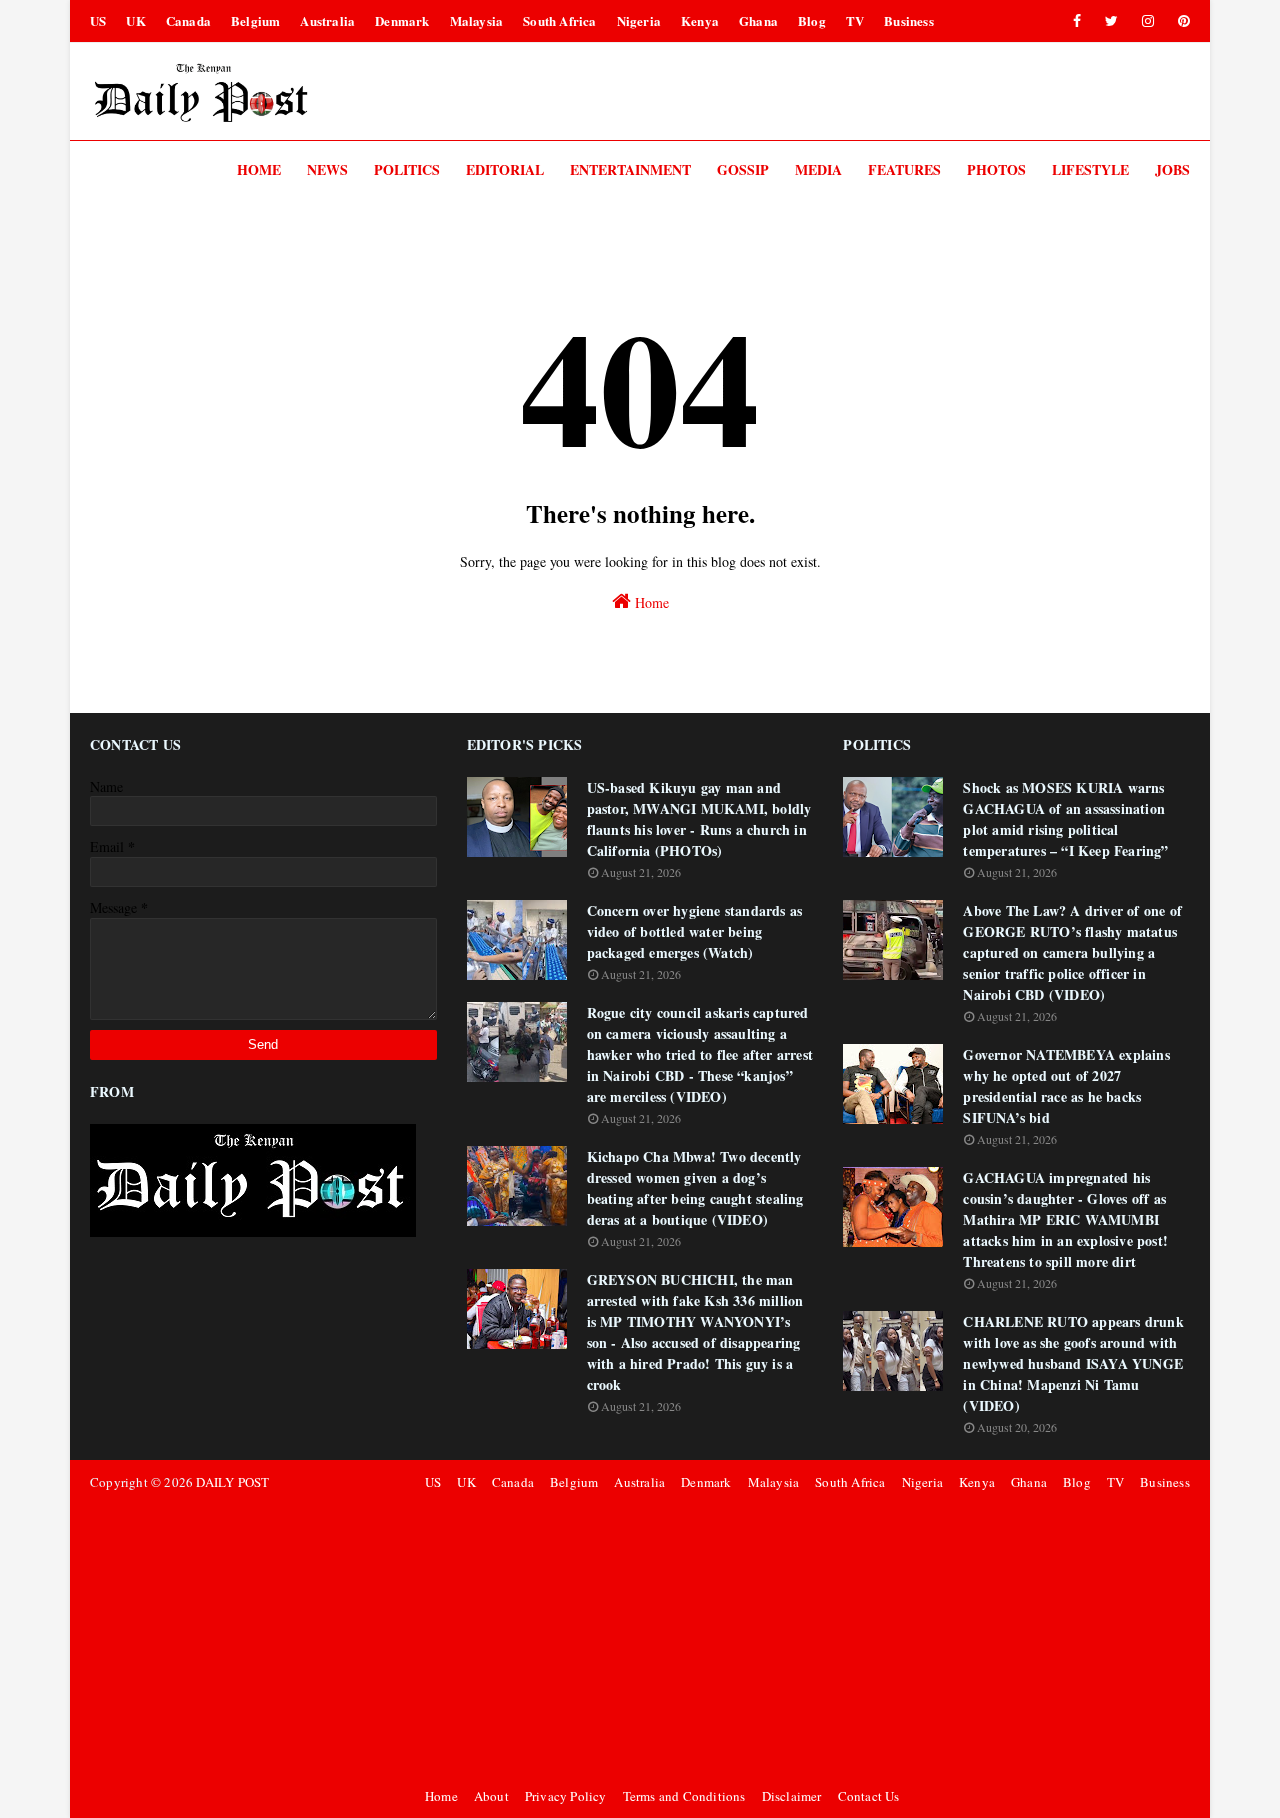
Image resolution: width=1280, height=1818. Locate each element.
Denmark (402, 20)
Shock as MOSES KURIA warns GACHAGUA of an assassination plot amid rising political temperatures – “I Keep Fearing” (1065, 819)
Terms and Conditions (684, 1796)
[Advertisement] (804, 1639)
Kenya (700, 20)
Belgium (255, 20)
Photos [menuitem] (996, 169)
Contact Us (869, 1796)
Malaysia (477, 20)
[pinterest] (1180, 21)
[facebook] (1077, 21)
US (98, 20)
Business (909, 20)
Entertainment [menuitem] (630, 169)
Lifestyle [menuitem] (1090, 169)
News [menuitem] (327, 169)
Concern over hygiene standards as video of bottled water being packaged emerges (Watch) (695, 931)
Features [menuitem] (904, 169)
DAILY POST (232, 1482)
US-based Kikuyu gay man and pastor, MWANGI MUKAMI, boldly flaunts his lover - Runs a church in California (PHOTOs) (699, 819)
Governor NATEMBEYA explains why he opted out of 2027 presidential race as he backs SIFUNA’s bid (1066, 1086)
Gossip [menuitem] (743, 169)
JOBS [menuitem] (1172, 169)
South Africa (559, 20)
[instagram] (1148, 21)
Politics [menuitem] (407, 169)
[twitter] (1111, 21)
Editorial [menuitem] (505, 169)
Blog (812, 20)
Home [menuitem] (259, 169)
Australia (327, 20)
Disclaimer (792, 1796)
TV (855, 20)
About (491, 1796)
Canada (188, 20)
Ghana (758, 20)
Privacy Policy (566, 1796)
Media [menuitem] (818, 169)
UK (135, 20)
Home (650, 602)
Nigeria (639, 20)
